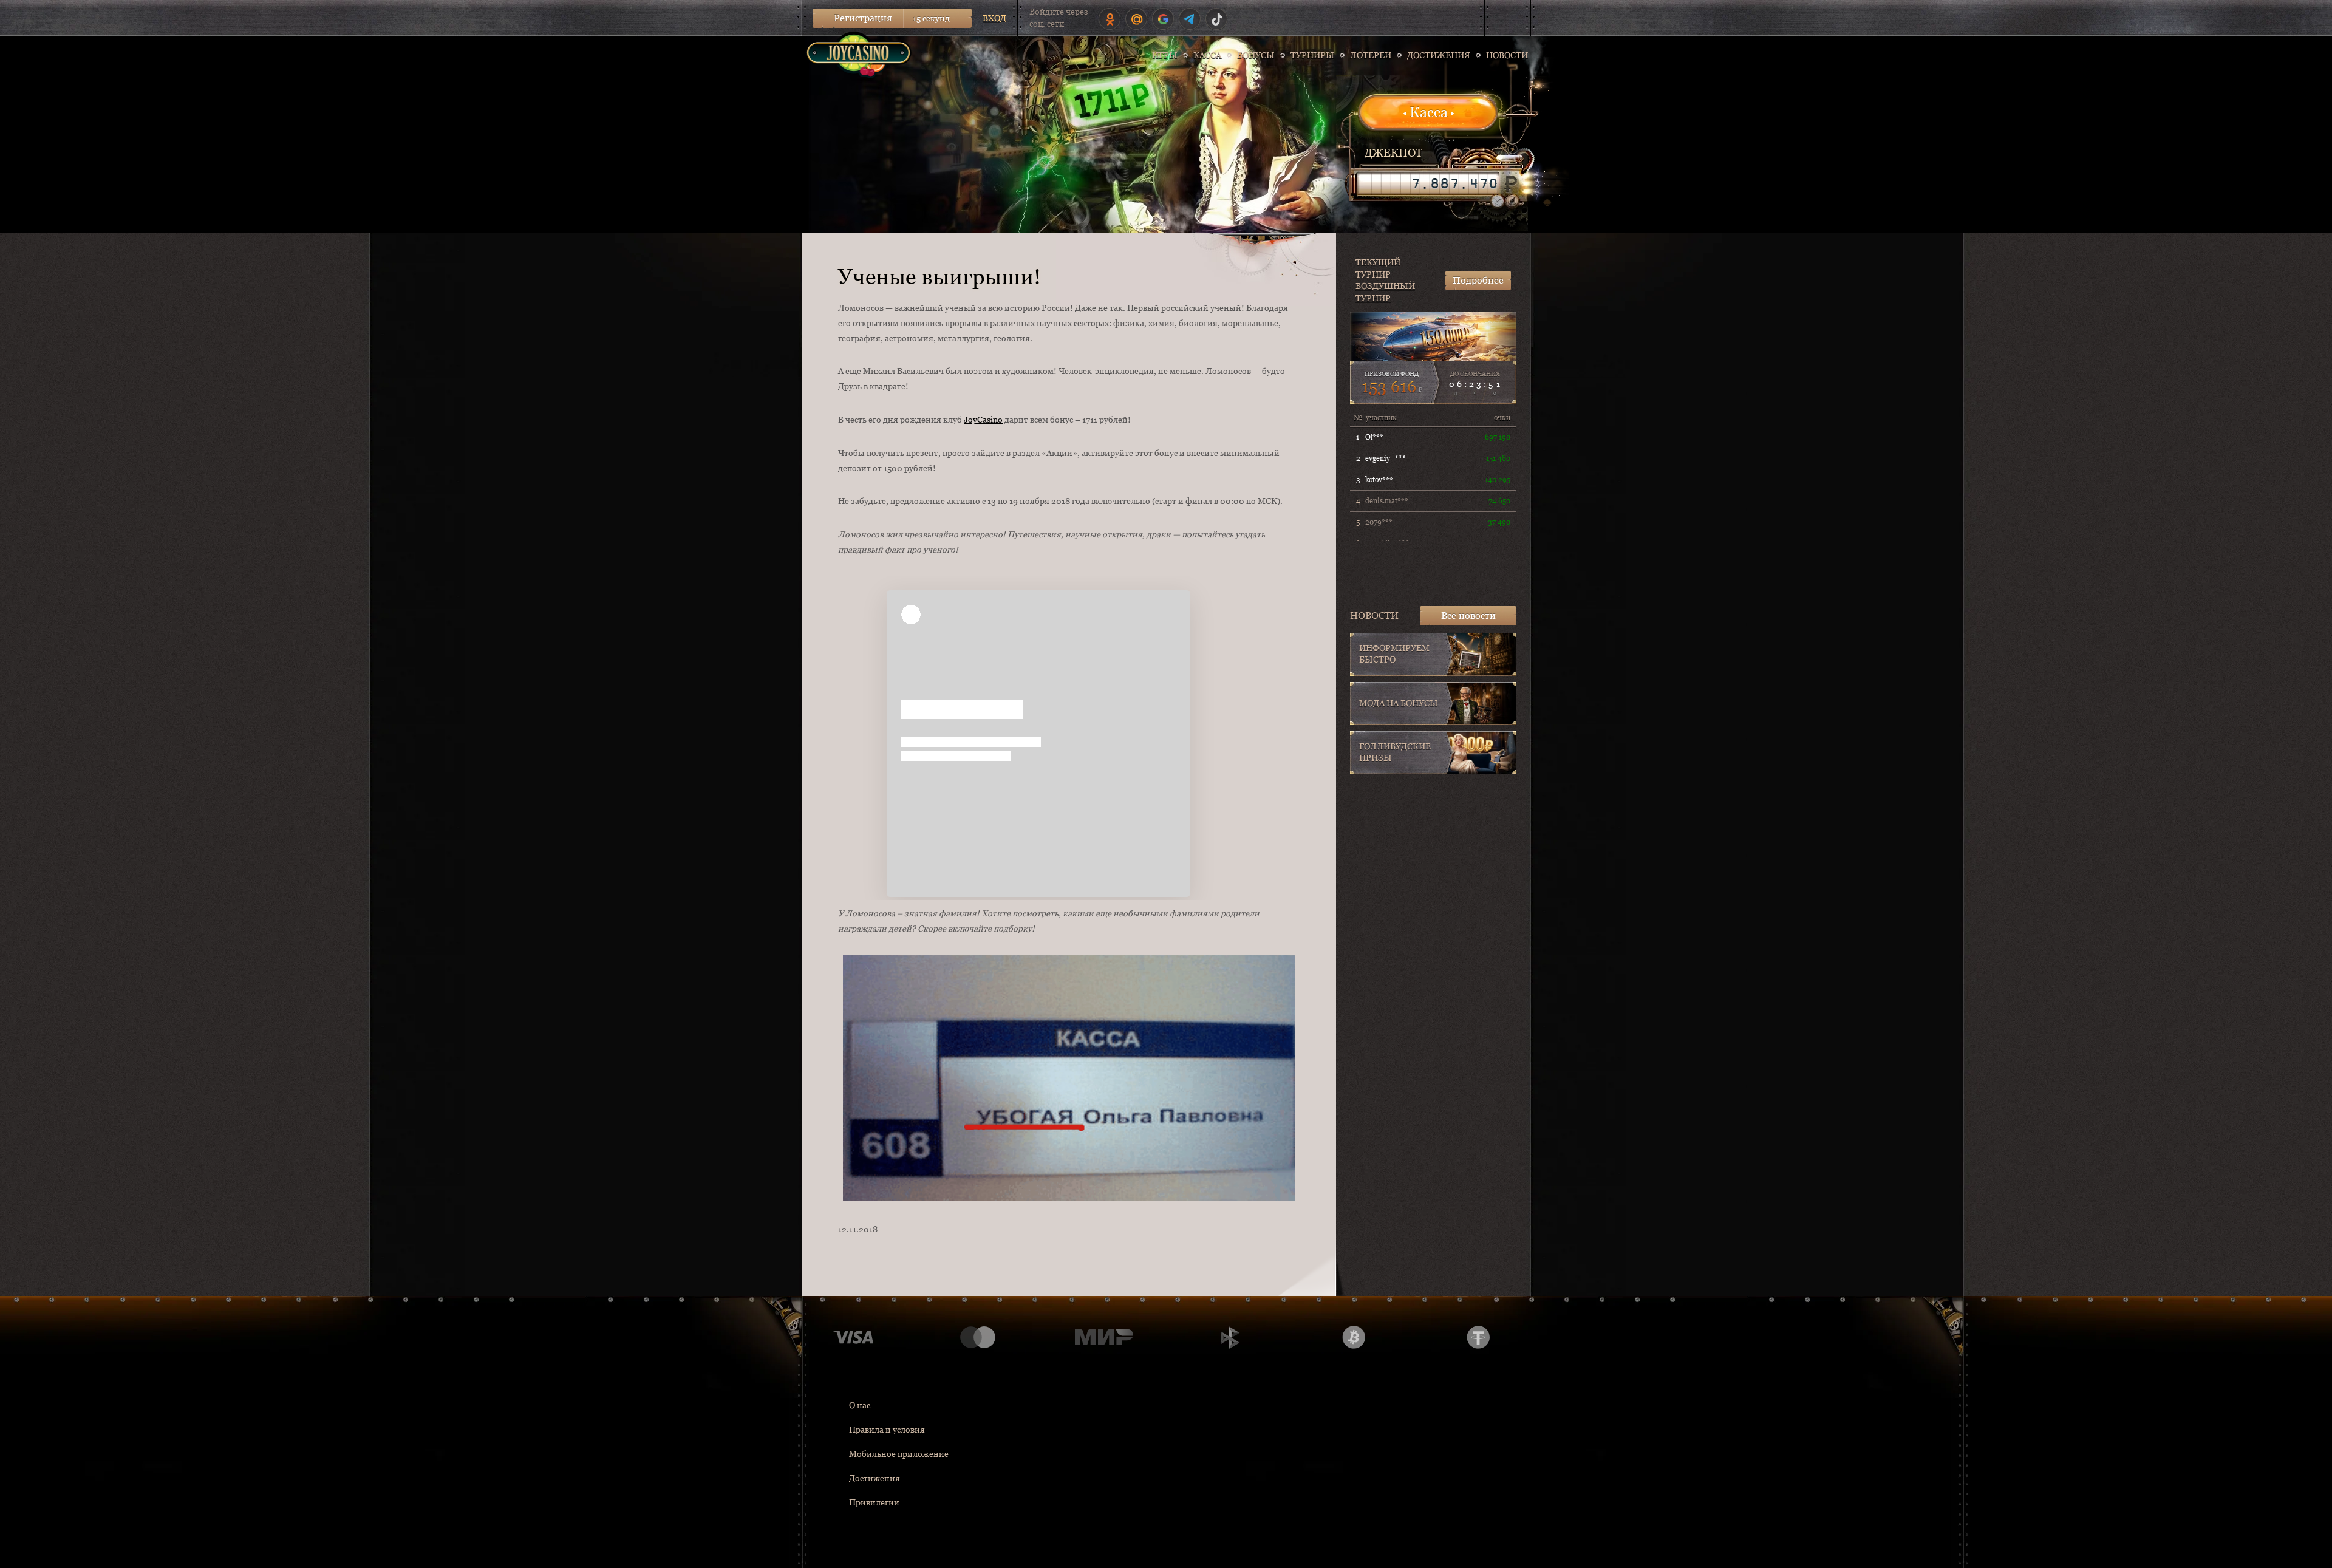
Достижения (874, 1478)
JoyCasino (983, 420)
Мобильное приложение (899, 1454)
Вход (994, 18)
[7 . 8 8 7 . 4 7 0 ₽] (1428, 183)
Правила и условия (887, 1430)
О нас (860, 1405)
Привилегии (874, 1502)
